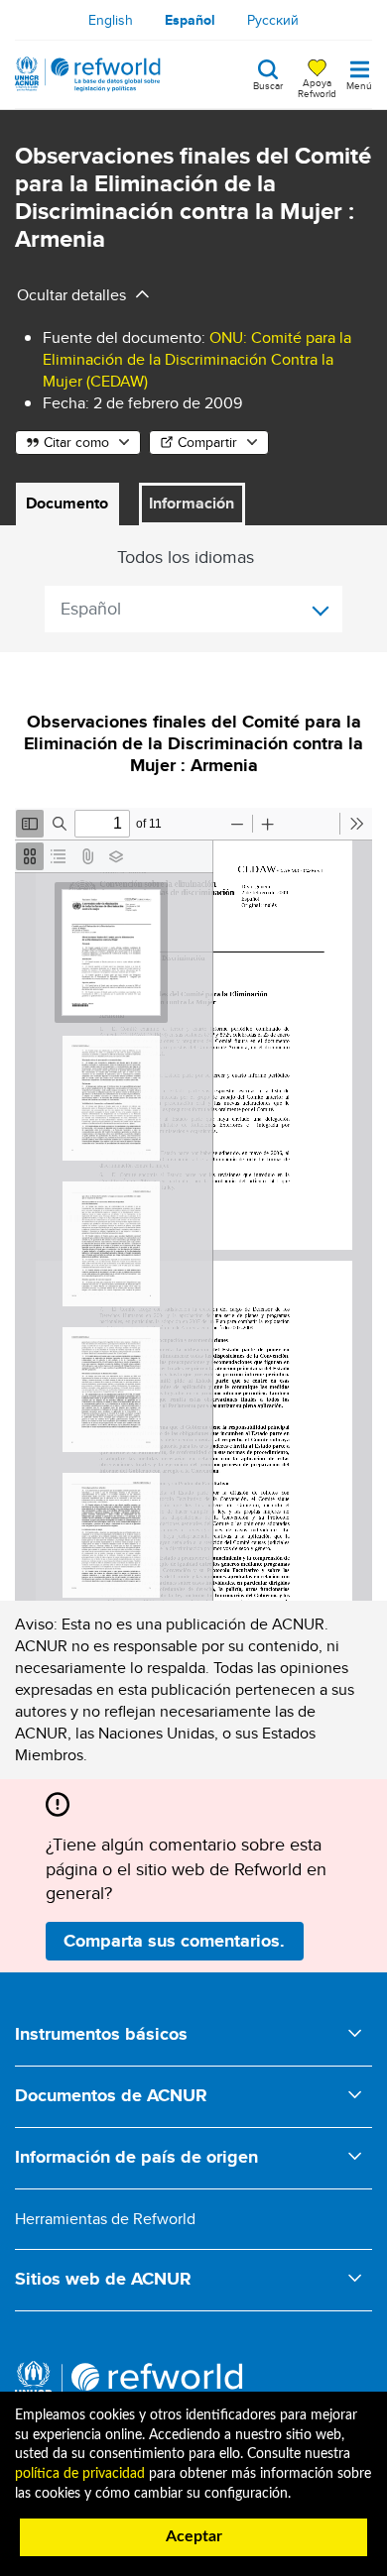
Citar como (76, 442)
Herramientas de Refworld (105, 2219)
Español (190, 20)
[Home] (88, 74)
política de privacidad (80, 2474)
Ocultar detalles (71, 295)
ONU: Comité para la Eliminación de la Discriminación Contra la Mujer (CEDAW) (197, 359)
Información (192, 503)
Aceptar (194, 2536)
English (111, 20)
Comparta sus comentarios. (174, 1941)
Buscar (268, 84)
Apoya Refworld (317, 87)
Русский (273, 20)
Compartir (207, 442)
